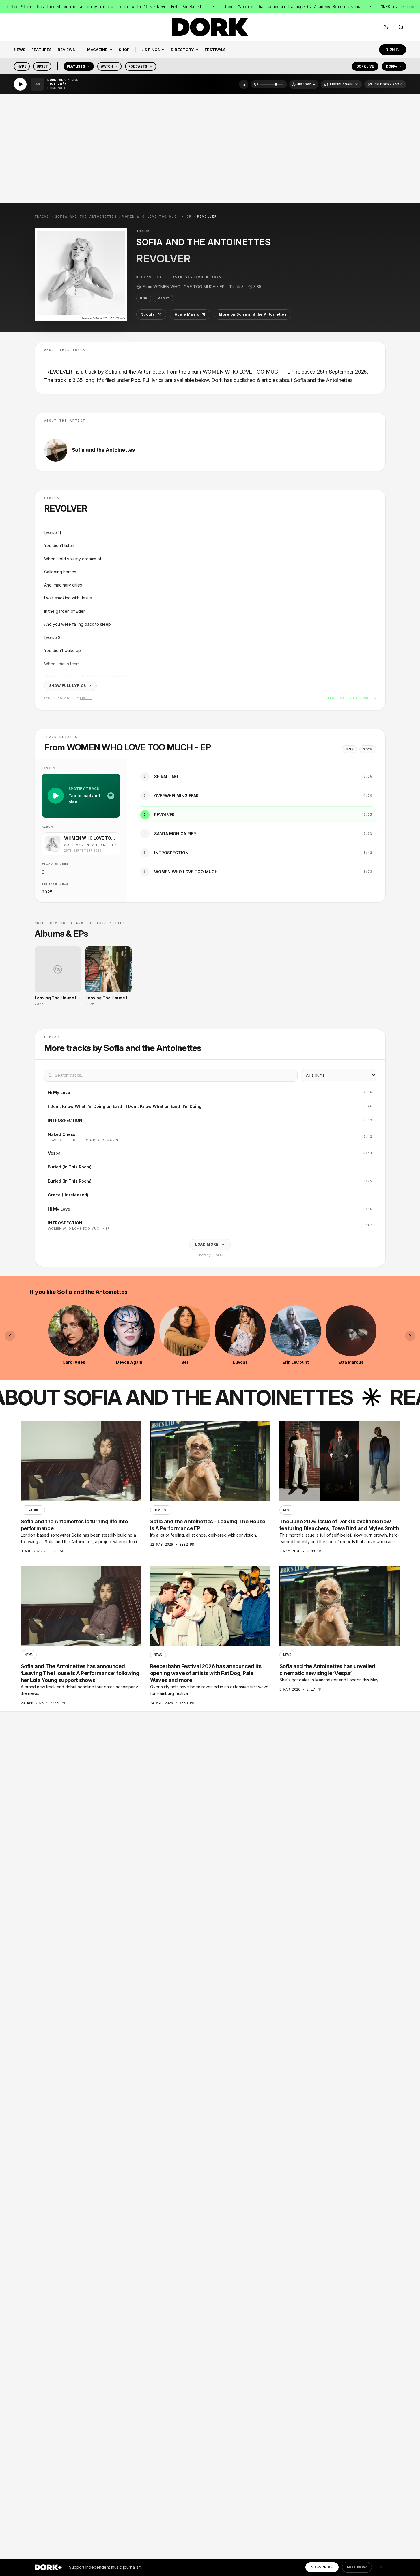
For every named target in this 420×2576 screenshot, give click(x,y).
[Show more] (381, 2567)
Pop (144, 298)
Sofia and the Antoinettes (86, 217)
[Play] (20, 84)
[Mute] (256, 84)
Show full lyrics (68, 686)
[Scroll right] (410, 1336)
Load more (207, 1244)
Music (163, 298)
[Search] (401, 27)
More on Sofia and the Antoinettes (253, 314)
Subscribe (322, 2567)
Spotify (148, 314)
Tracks (42, 217)
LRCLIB (86, 698)
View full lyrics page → (351, 698)
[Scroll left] (10, 1336)
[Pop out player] (244, 84)
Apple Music (187, 314)
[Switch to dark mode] (386, 27)
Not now (357, 2567)
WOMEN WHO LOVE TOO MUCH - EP (157, 217)
